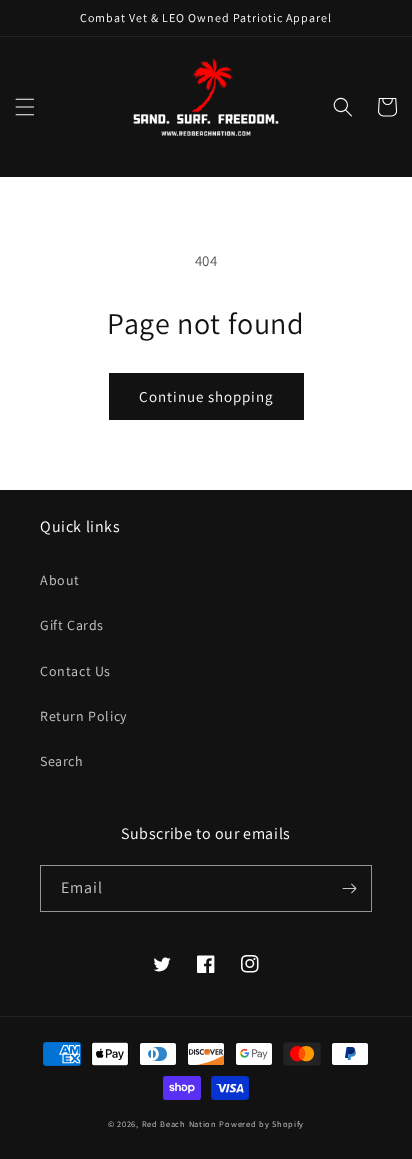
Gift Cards (72, 625)
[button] (25, 107)
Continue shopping (206, 396)
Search (62, 761)
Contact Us (75, 671)
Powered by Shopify (261, 1123)
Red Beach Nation (179, 1123)
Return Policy (83, 716)
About (60, 580)
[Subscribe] (349, 888)
